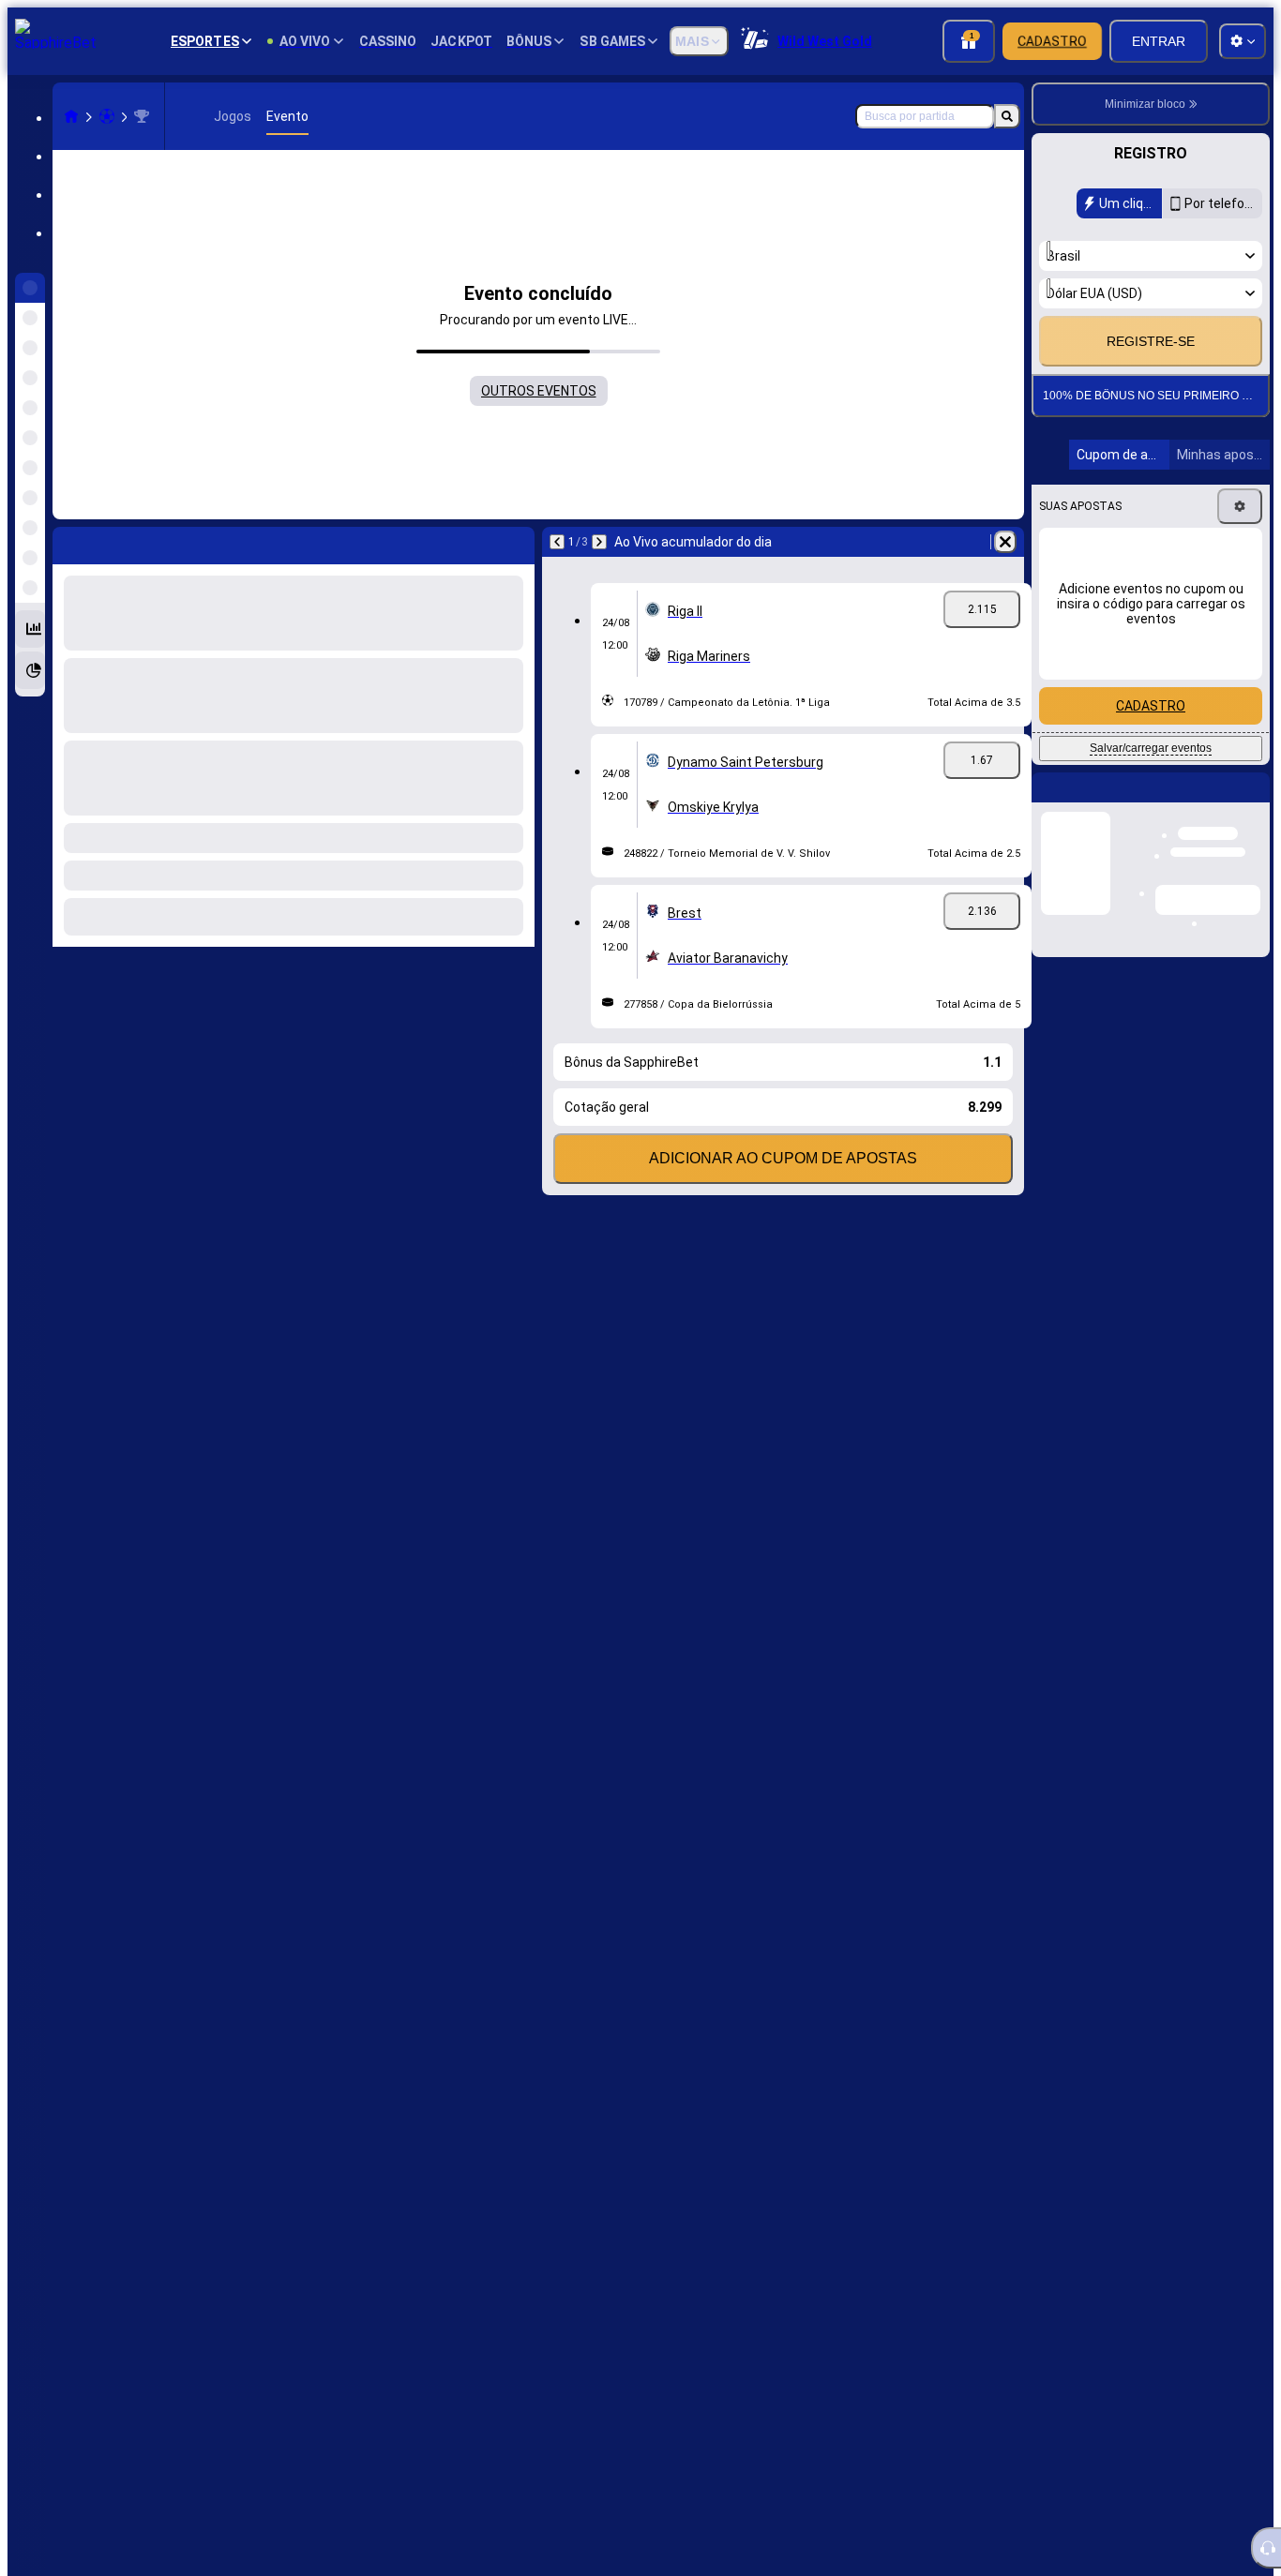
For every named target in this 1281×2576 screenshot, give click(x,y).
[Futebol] (107, 116)
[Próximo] (116, 542)
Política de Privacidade (1162, 336)
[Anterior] (68, 542)
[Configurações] (1240, 555)
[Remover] (516, 542)
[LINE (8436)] (71, 116)
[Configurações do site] (1243, 41)
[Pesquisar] (1007, 116)
